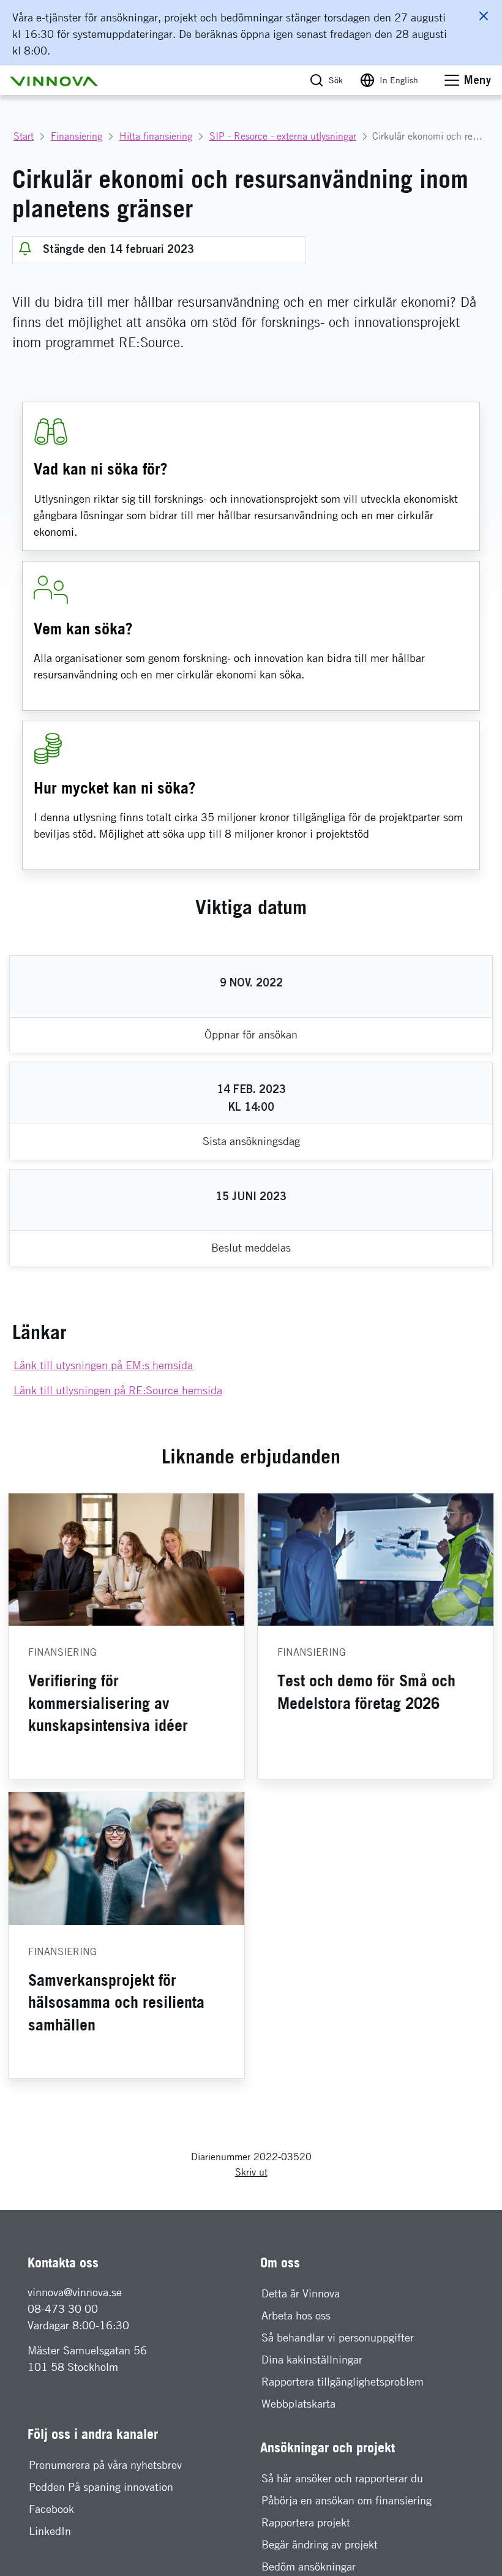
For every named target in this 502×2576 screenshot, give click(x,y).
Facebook (51, 2509)
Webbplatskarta (298, 2404)
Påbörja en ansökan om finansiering (347, 2500)
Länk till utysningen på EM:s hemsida (103, 1365)
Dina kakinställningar (312, 2360)
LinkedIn (50, 2531)
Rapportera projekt (306, 2522)
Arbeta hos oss (296, 2315)
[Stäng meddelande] (484, 16)
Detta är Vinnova (301, 2293)
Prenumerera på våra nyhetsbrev (105, 2465)
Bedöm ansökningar (309, 2567)
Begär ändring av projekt (320, 2544)
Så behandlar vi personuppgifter (338, 2338)
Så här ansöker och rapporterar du (342, 2478)
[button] (54, 80)
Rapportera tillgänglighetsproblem (343, 2382)
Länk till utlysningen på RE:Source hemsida (118, 1390)
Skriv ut (251, 2172)
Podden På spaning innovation (101, 2487)
